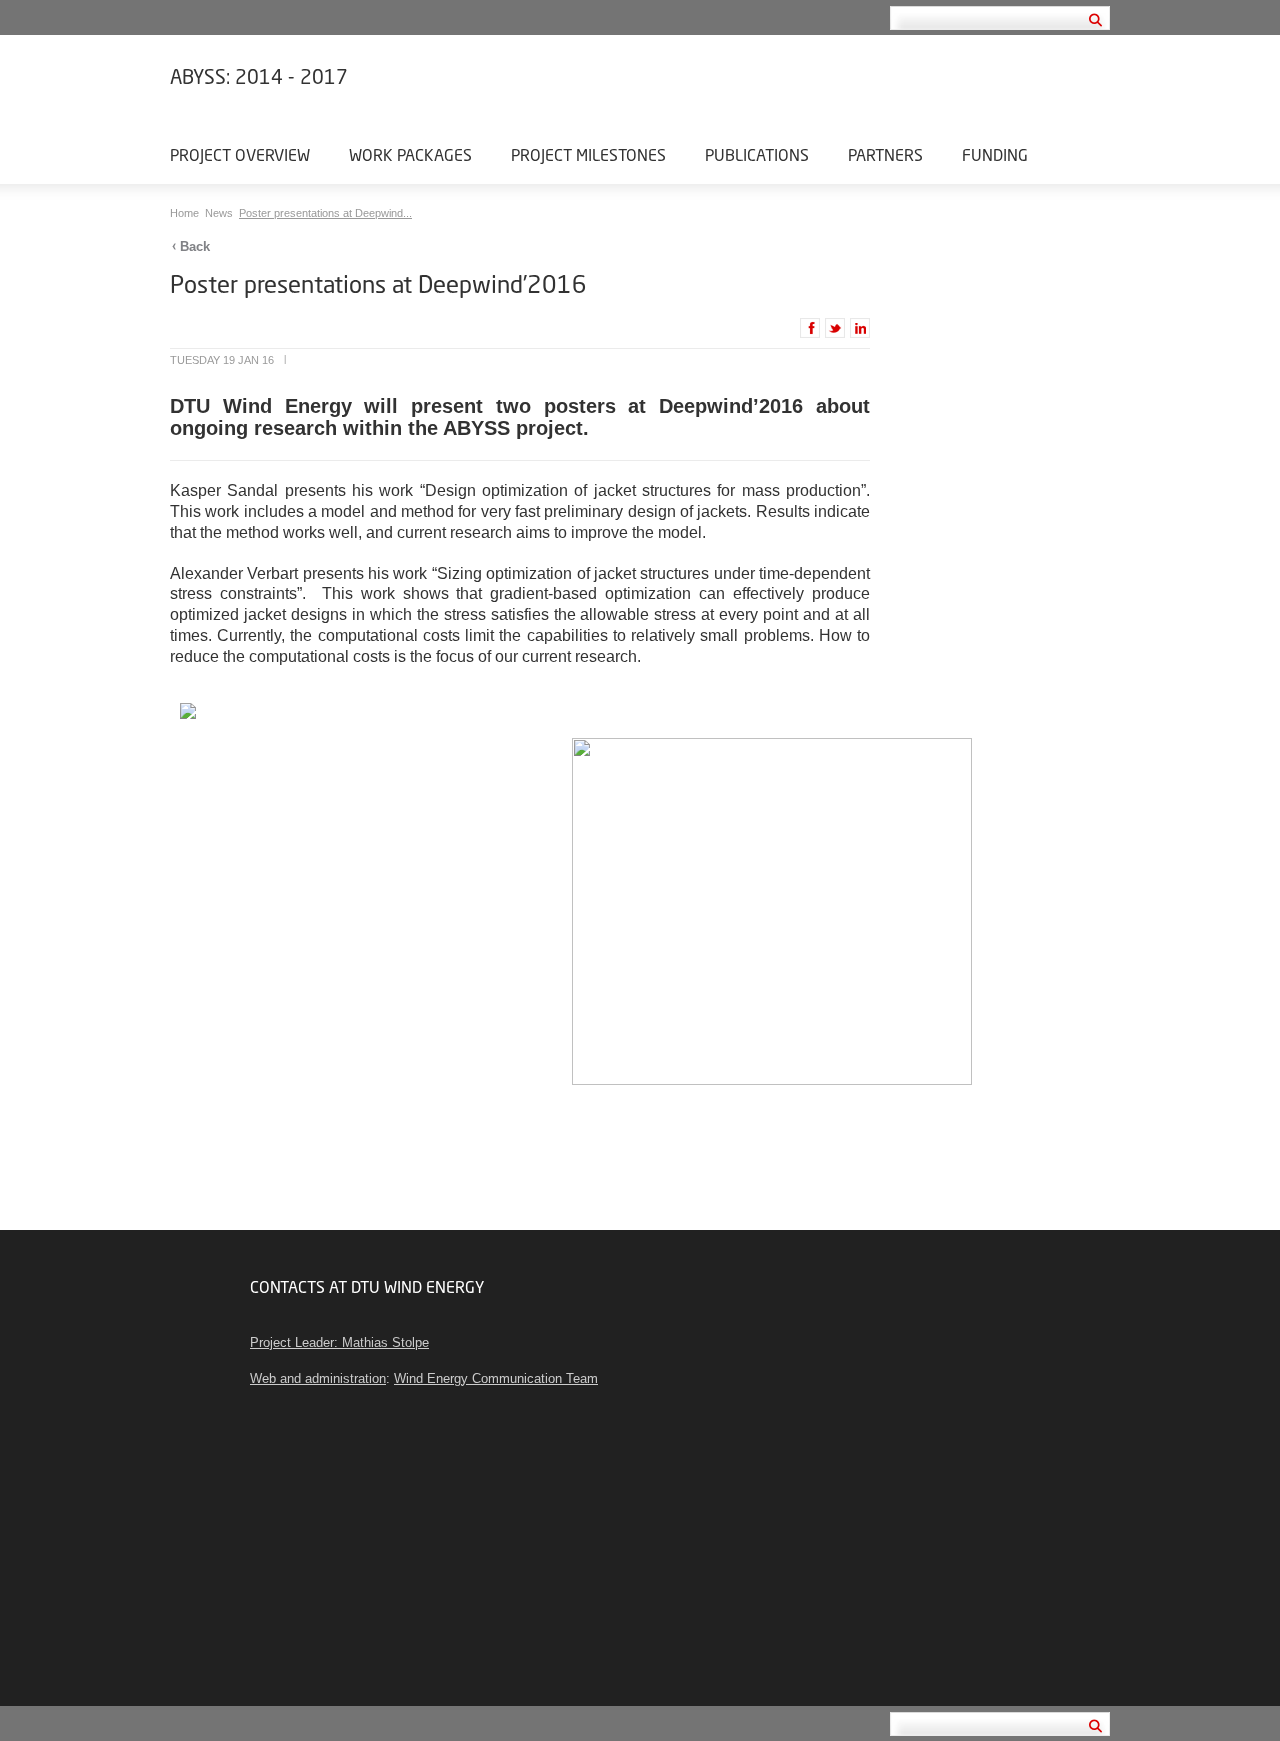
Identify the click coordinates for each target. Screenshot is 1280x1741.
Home (186, 213)
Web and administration (318, 1378)
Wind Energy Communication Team (496, 1378)
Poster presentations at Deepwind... (325, 213)
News (220, 213)
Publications (757, 154)
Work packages (410, 154)
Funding (995, 154)
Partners (885, 154)
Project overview (240, 154)
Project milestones (588, 154)
